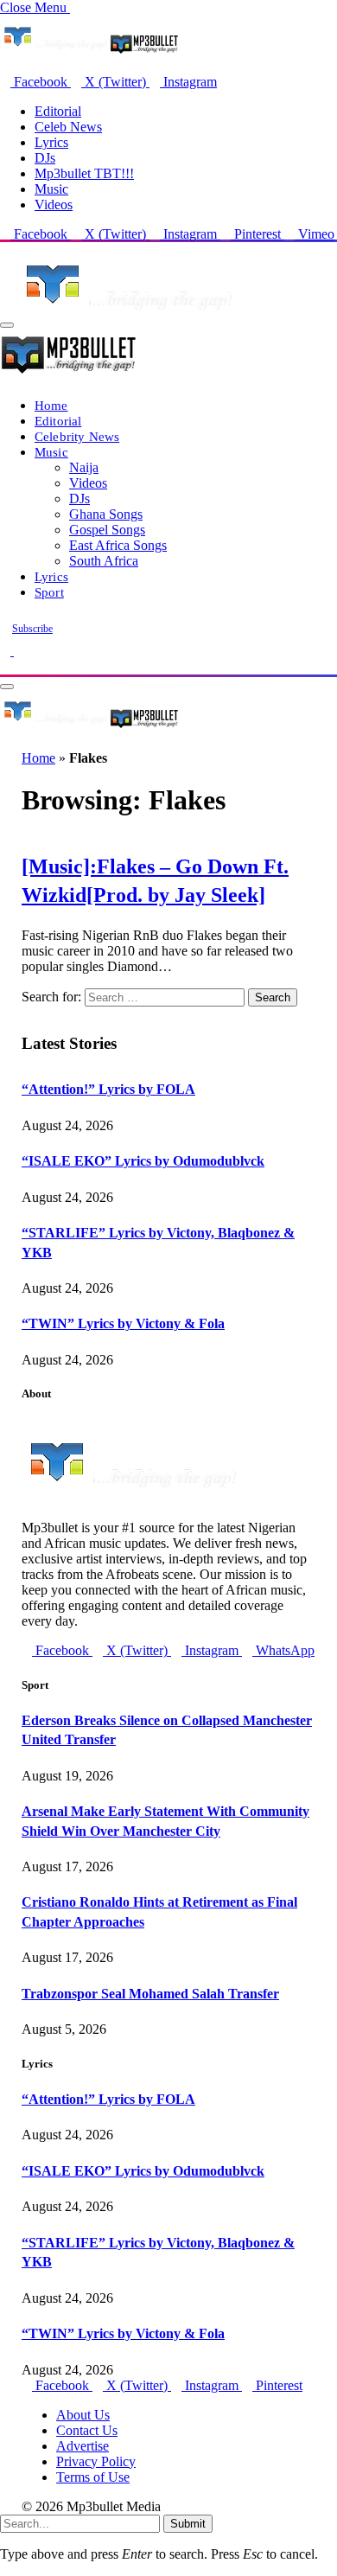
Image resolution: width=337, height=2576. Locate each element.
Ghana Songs (106, 514)
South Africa (104, 561)
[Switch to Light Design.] (19, 651)
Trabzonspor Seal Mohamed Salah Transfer (150, 1994)
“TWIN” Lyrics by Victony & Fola (123, 1323)
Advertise (83, 2446)
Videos (54, 205)
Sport (49, 592)
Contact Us (87, 2430)
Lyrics (51, 142)
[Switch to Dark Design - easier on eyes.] (7, 651)
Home (51, 405)
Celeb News (68, 127)
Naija (84, 467)
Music (51, 189)
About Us (83, 2415)
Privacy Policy (96, 2461)
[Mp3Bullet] (89, 727)
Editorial (58, 111)
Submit (188, 2524)
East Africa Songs (118, 545)
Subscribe (32, 629)
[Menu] (7, 325)
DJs (45, 158)
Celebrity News (77, 436)
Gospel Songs (107, 530)
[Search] (5, 666)
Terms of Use (93, 2477)
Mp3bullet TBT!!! (84, 173)
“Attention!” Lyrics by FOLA (108, 1089)
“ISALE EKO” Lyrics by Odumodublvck (143, 1161)
